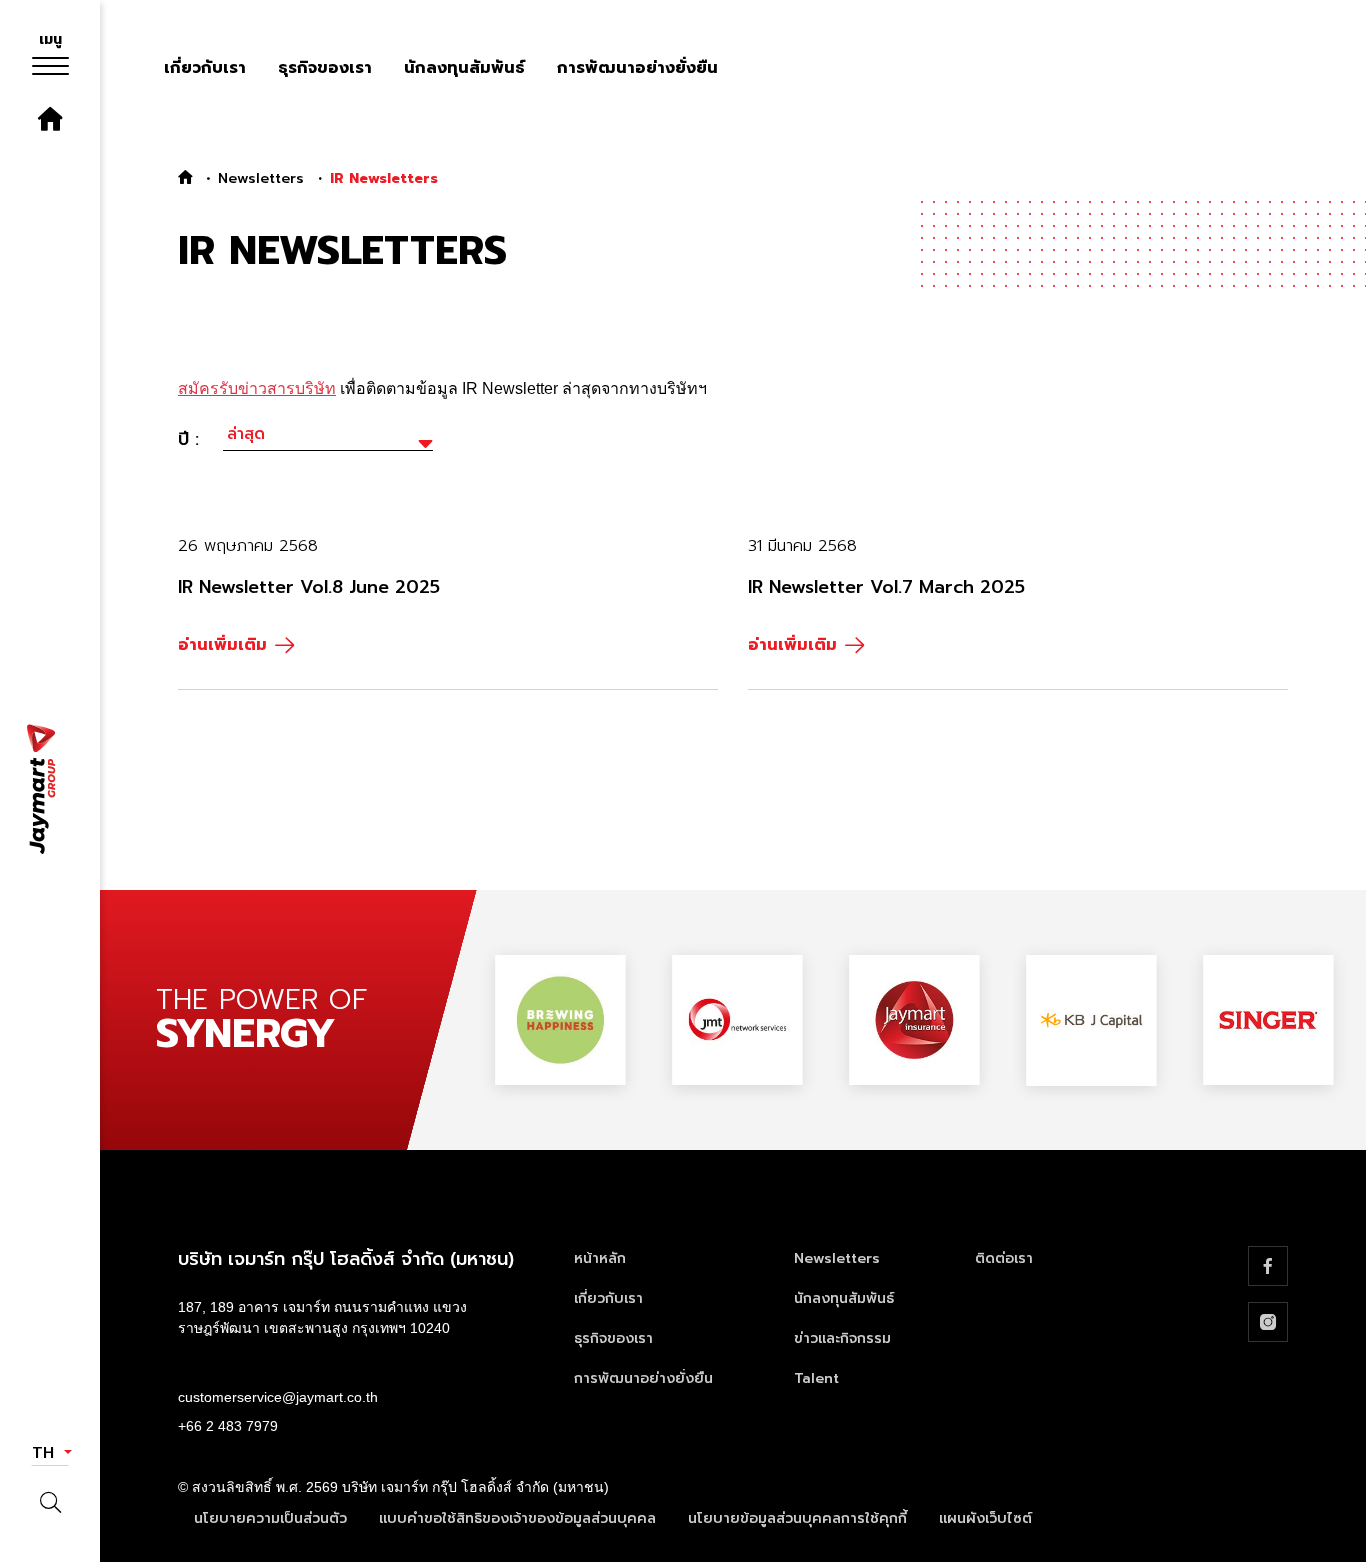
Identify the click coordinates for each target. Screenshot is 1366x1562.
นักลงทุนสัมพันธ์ (464, 68)
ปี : (188, 439)
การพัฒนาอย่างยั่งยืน (637, 68)
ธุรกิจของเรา (325, 68)
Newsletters (261, 178)
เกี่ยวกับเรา (205, 68)
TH (46, 1453)
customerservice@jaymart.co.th (278, 1397)
